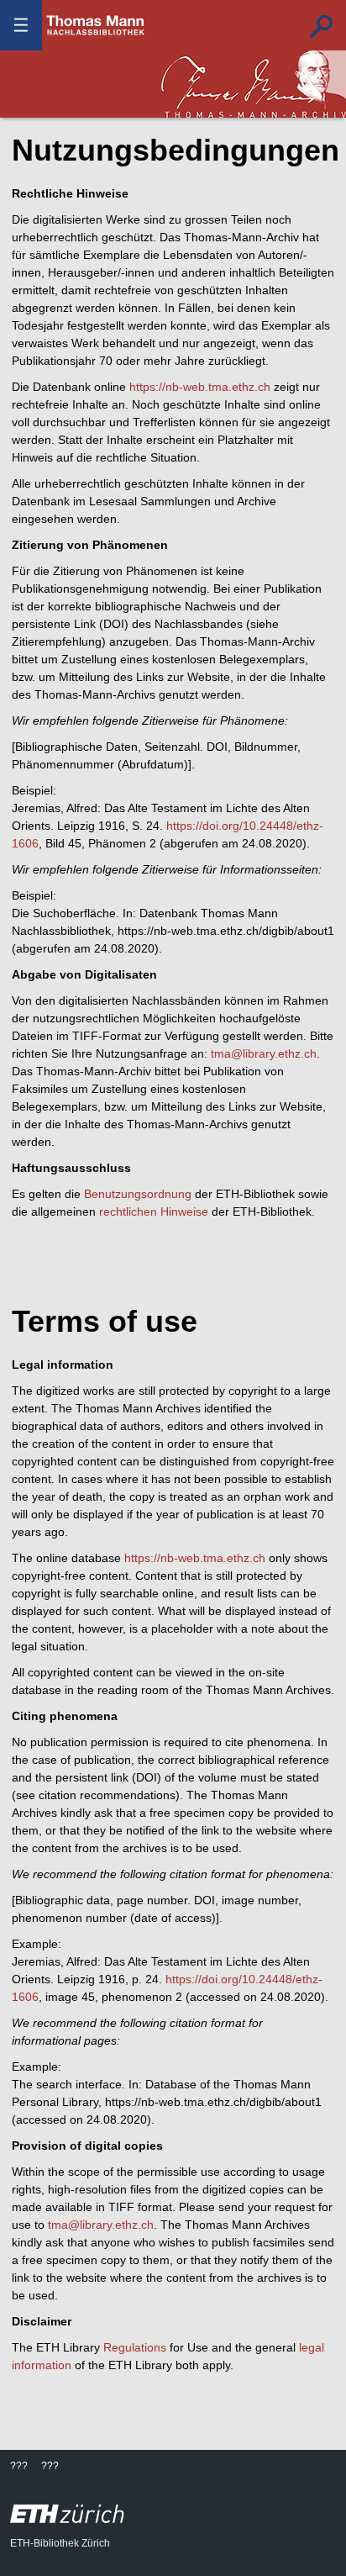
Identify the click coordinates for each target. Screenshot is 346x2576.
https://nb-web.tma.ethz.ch (200, 387)
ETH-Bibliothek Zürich (60, 2543)
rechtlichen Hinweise (154, 1211)
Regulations (135, 2347)
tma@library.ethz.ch (264, 1053)
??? (96, 25)
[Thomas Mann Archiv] (254, 84)
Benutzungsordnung (138, 1194)
